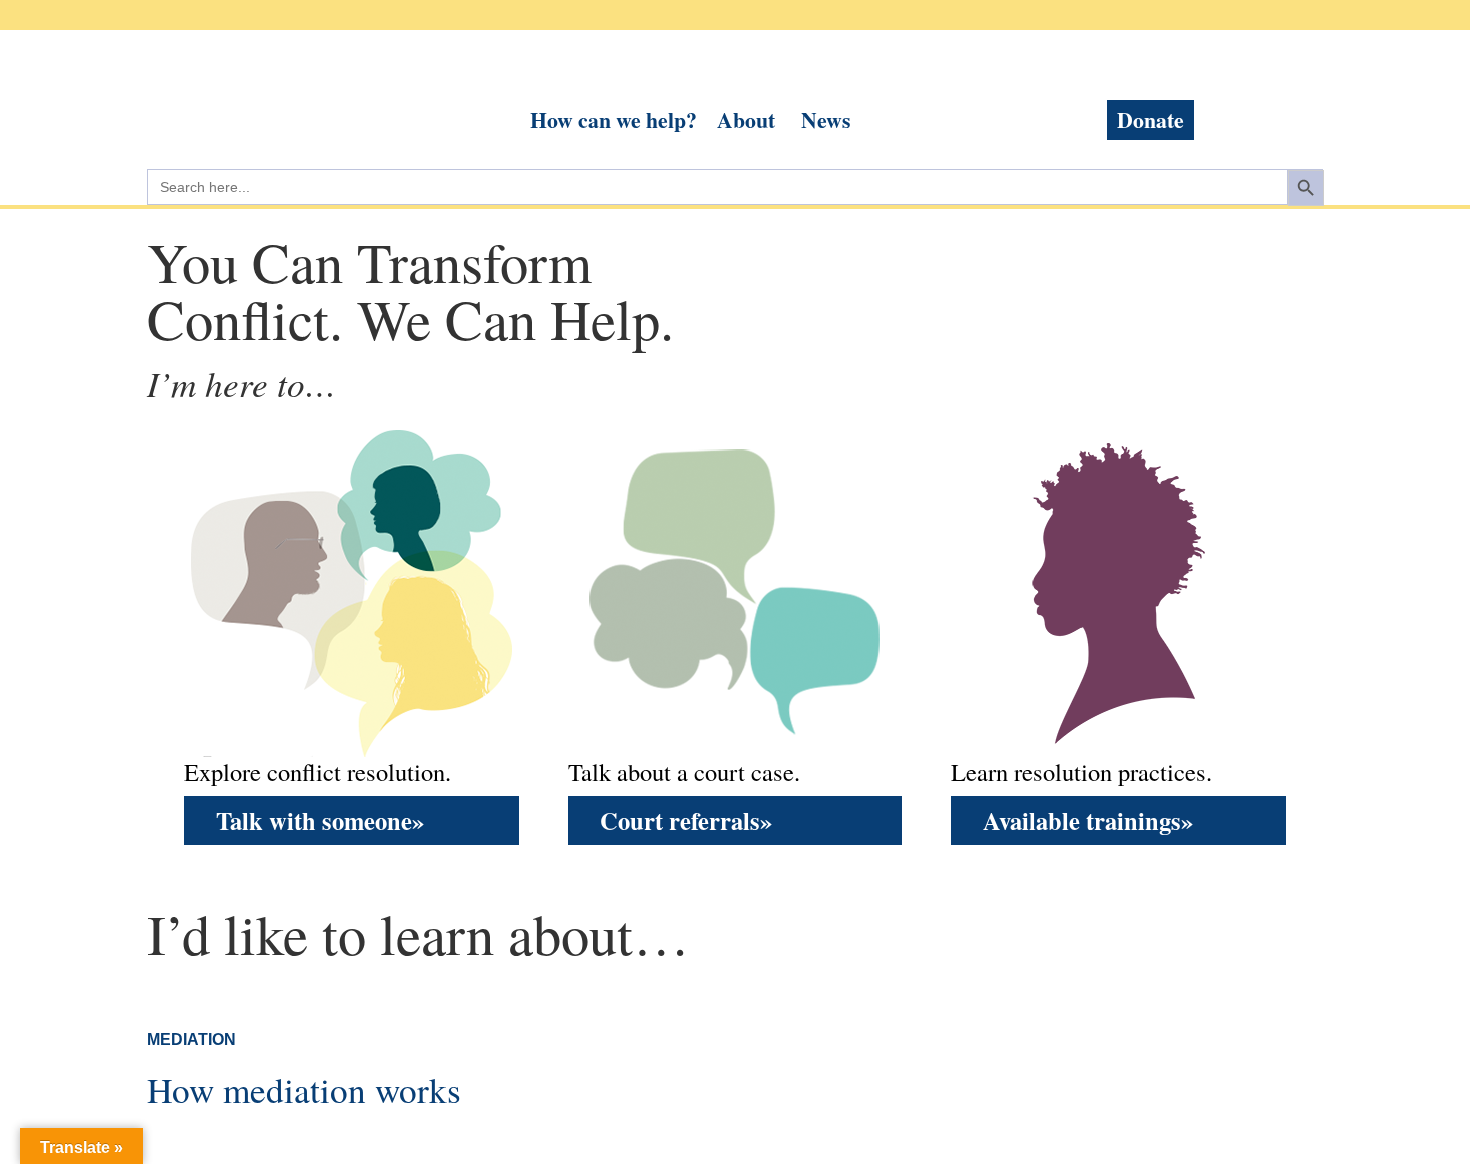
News (825, 119)
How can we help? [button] (613, 119)
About (746, 119)
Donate (1150, 119)
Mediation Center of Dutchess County (275, 90)
